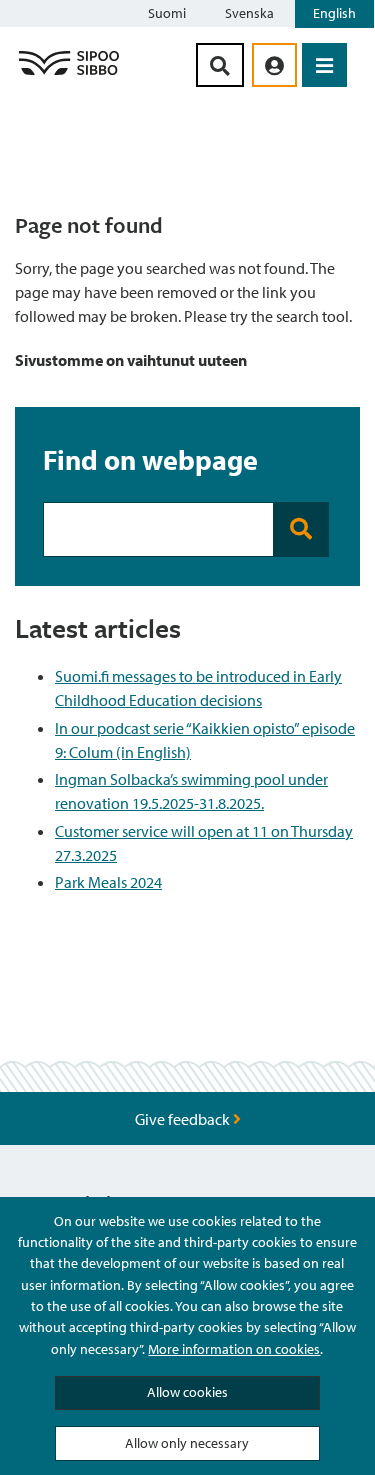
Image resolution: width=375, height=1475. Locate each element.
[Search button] (301, 529)
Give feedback (184, 1119)
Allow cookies (187, 1392)
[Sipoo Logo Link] (69, 74)
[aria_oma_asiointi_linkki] (274, 65)
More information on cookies (234, 1349)
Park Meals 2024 (108, 882)
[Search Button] (220, 65)
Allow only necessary (187, 1443)
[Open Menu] (324, 65)
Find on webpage (150, 459)
